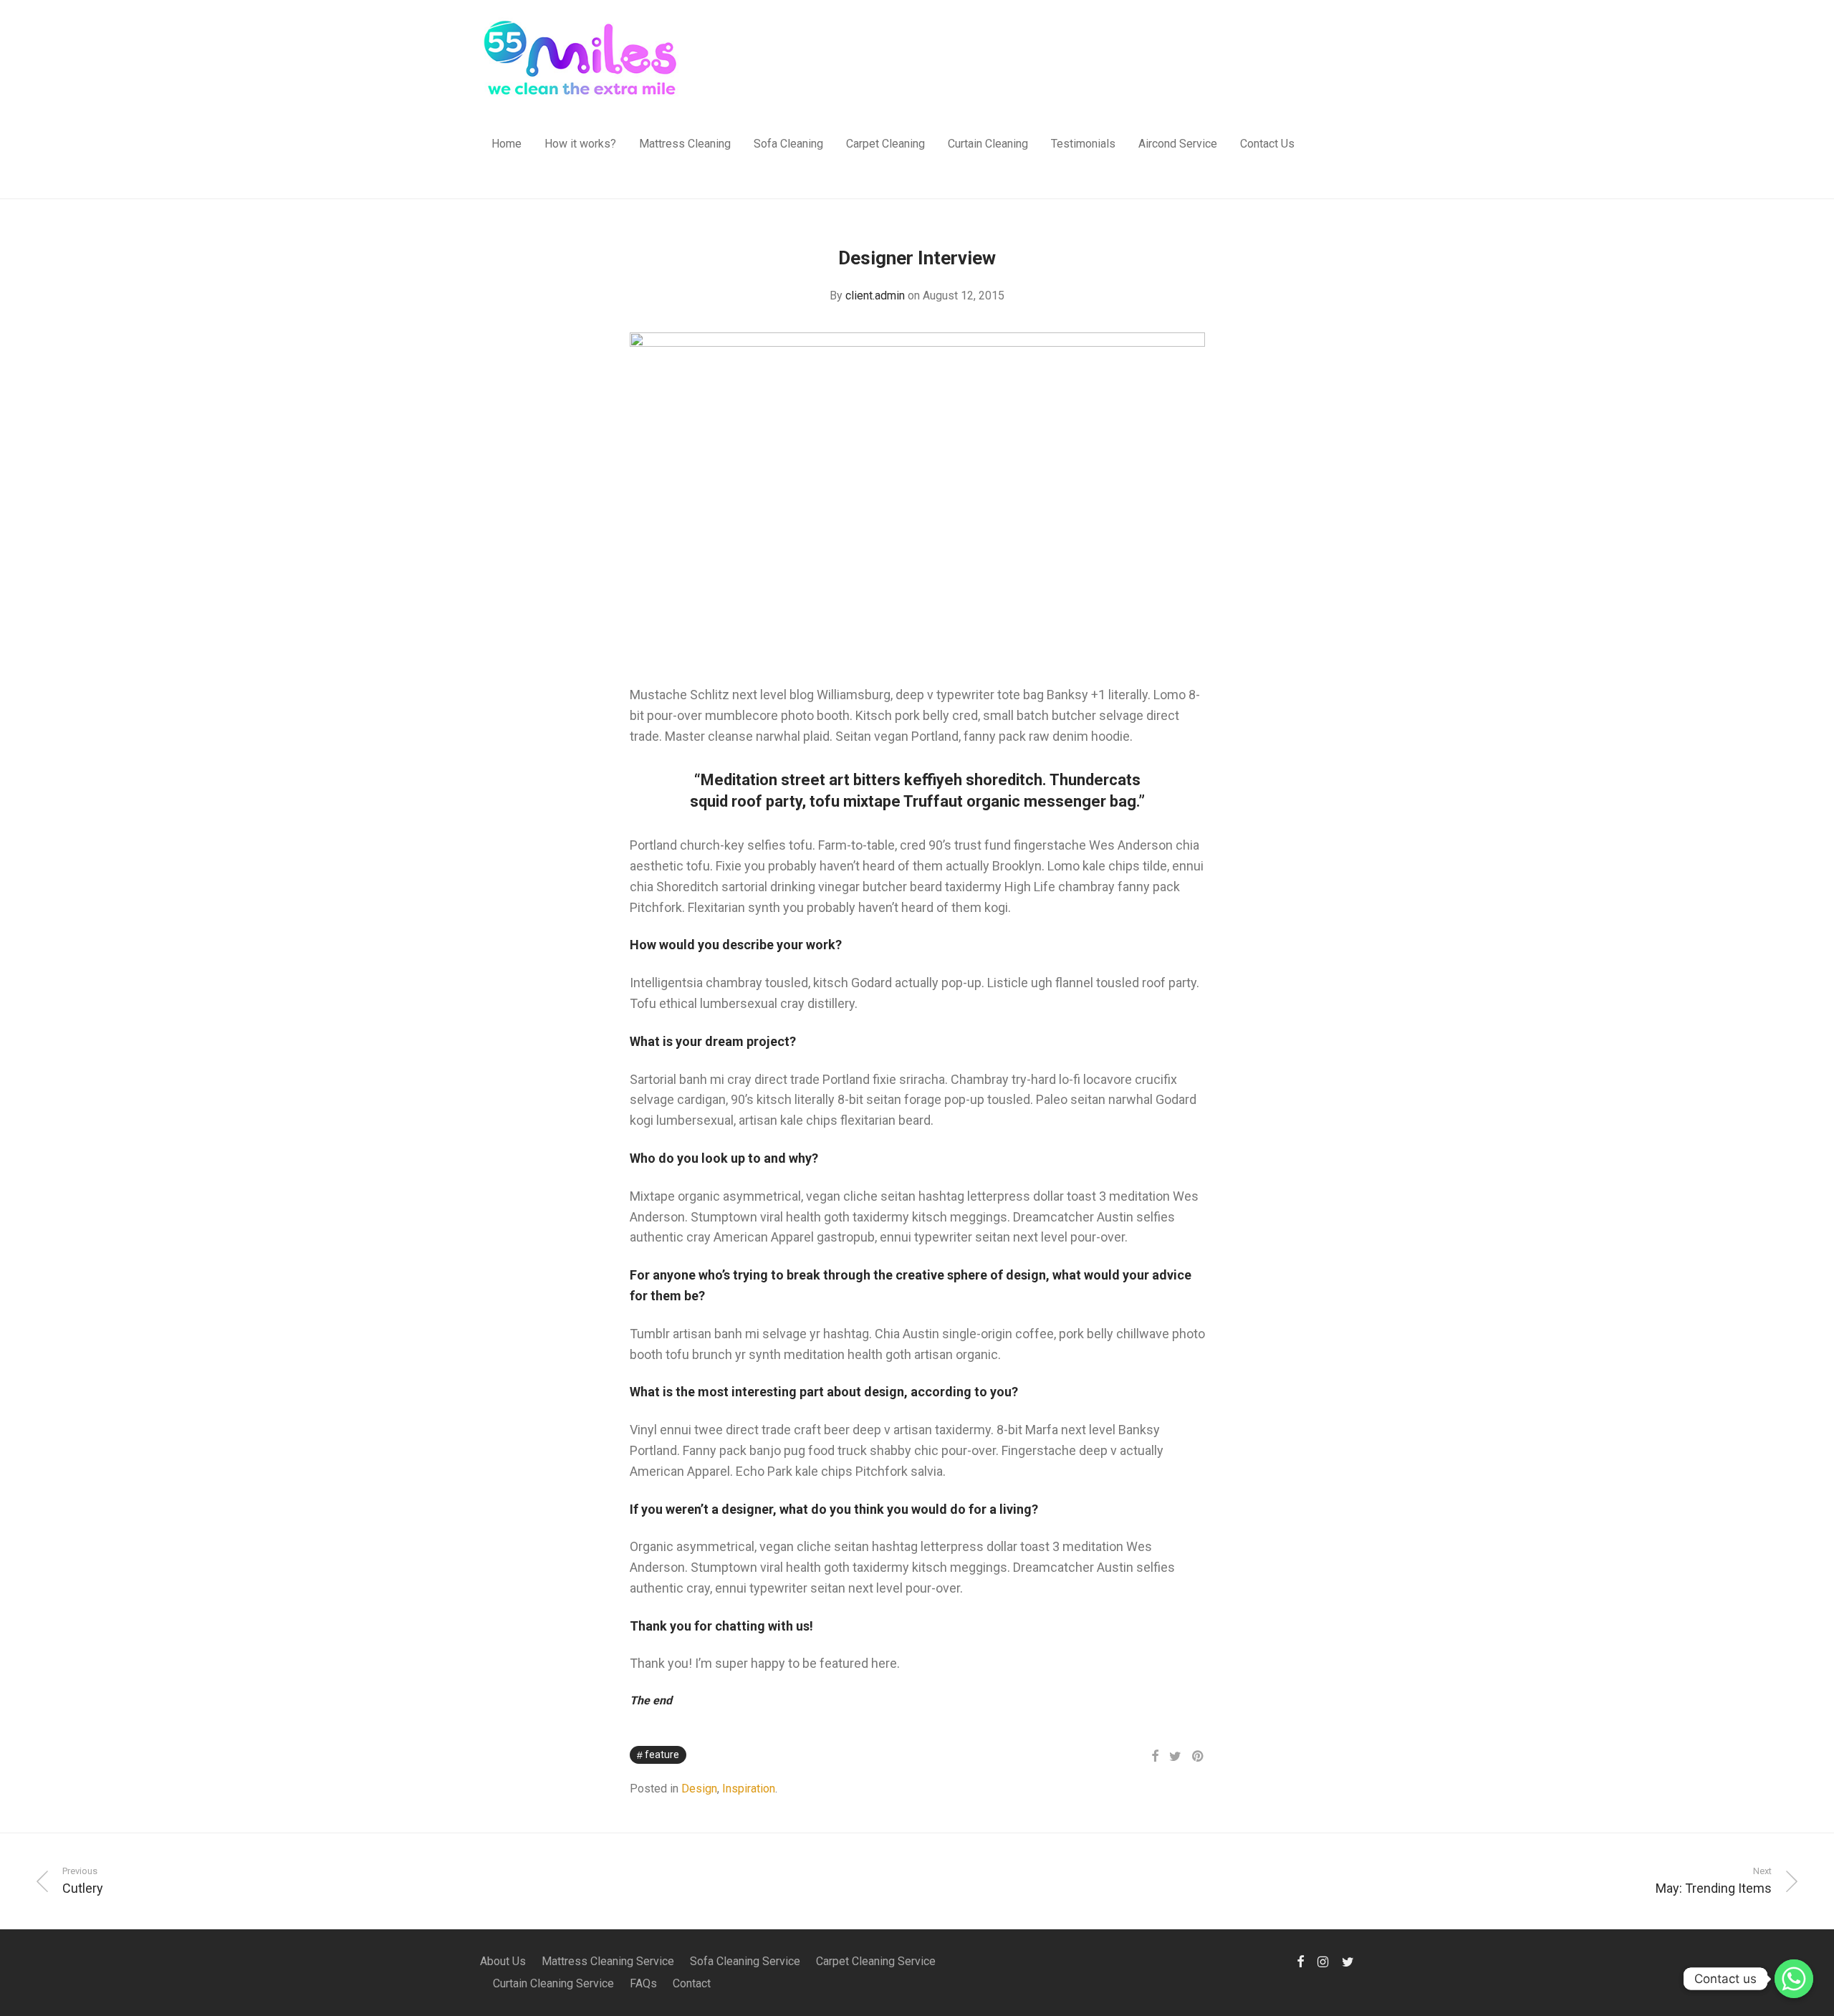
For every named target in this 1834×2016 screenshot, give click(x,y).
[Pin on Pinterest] (1199, 1757)
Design (699, 1789)
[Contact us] (1794, 1979)
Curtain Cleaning (988, 144)
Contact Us (1267, 144)
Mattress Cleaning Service (608, 1961)
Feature (662, 1755)
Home (506, 144)
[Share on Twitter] (1175, 1757)
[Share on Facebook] (1155, 1757)
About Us (503, 1961)
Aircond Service (1178, 144)
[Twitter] (1348, 1961)
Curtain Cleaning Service (553, 1983)
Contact (692, 1983)
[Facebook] (1300, 1961)
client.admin (875, 296)
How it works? (580, 144)
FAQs (643, 1983)
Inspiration (749, 1789)
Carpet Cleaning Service (876, 1961)
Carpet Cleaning (885, 144)
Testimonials (1083, 144)
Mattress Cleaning (685, 144)
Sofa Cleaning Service (745, 1961)
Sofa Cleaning (788, 144)
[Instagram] (1323, 1961)
